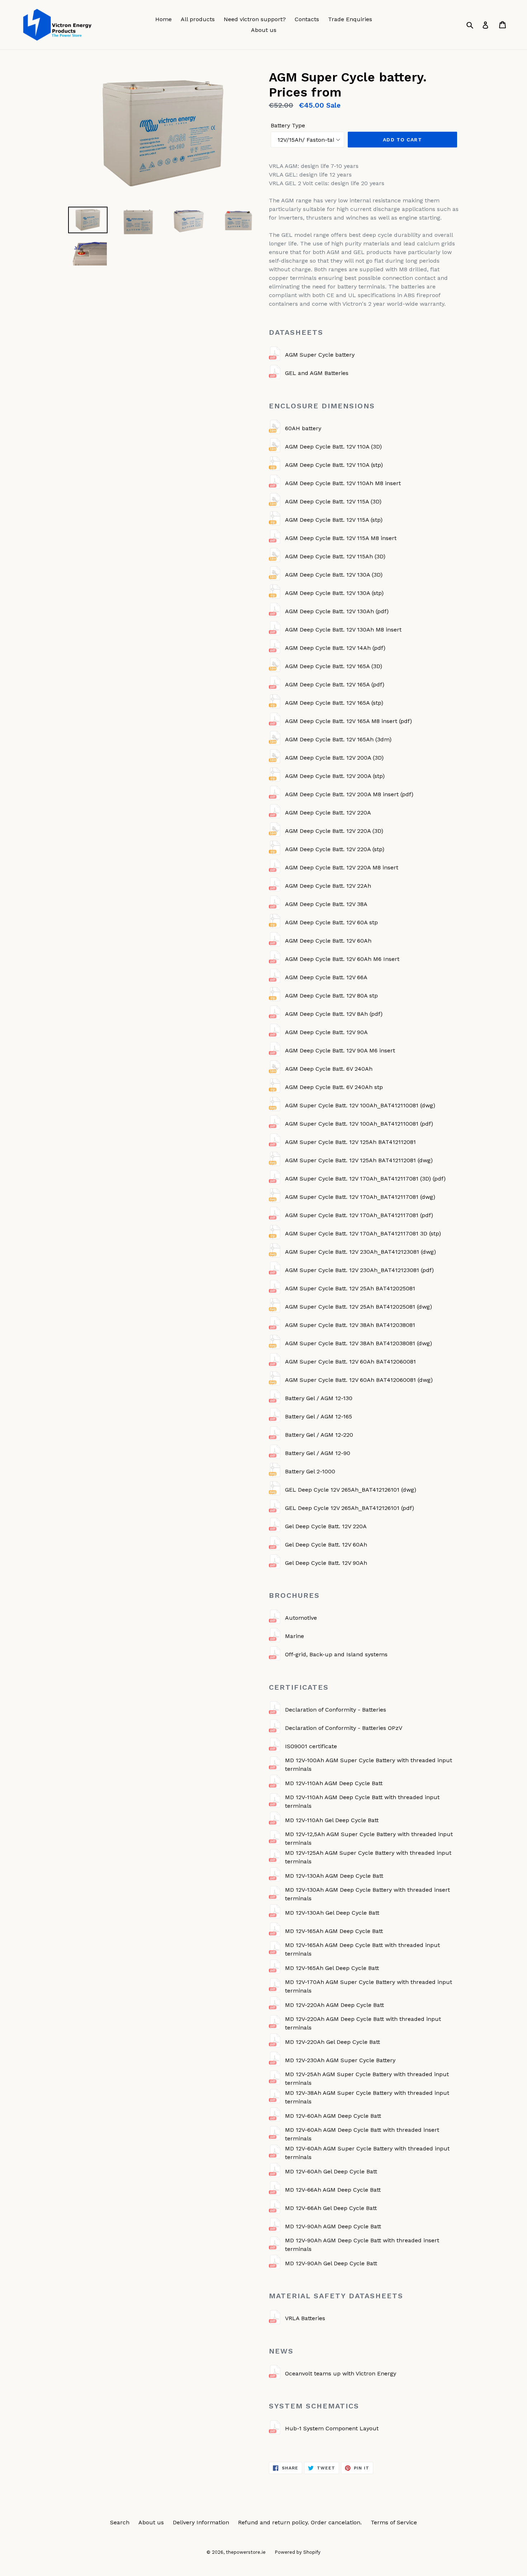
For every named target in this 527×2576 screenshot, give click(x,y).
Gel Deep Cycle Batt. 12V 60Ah (326, 1545)
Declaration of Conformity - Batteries (336, 1710)
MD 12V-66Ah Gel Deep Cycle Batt (331, 2208)
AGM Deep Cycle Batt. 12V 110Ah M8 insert (343, 483)
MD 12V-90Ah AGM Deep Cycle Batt (333, 2226)
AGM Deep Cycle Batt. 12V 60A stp (331, 922)
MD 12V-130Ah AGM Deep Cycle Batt (334, 1876)
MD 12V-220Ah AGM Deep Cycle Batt (334, 2005)
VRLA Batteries (305, 2318)
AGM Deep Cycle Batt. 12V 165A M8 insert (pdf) (348, 721)
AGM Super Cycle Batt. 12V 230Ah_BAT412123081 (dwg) (360, 1252)
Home (163, 19)
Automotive (301, 1618)
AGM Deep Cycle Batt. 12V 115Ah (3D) (335, 556)
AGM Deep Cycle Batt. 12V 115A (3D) (333, 501)
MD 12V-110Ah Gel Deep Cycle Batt (332, 1820)
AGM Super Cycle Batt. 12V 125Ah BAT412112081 (350, 1142)
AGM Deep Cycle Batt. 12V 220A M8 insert (342, 867)
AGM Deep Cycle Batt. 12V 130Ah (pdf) (337, 611)
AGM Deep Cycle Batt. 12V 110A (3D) (333, 447)
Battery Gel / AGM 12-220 (319, 1435)
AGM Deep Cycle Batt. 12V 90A (326, 1032)
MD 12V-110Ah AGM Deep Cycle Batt (334, 1783)
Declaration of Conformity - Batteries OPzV (344, 1728)
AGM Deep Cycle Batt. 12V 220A (328, 813)
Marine (295, 1636)
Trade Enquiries (350, 19)
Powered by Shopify (298, 2552)
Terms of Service (394, 2522)
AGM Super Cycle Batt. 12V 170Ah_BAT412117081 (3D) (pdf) (365, 1179)
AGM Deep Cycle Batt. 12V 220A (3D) (334, 831)
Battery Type (288, 125)
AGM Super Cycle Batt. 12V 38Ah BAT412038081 (350, 1325)
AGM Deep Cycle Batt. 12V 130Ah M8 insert (343, 630)
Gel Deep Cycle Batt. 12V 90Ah (326, 1563)
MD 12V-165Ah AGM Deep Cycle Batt (334, 1931)
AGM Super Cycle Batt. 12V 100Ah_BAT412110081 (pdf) (359, 1124)
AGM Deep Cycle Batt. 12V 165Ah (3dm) (338, 739)
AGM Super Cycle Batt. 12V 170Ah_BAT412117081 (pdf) (359, 1215)
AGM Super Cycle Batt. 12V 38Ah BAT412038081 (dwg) (359, 1343)
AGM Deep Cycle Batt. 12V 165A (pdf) (335, 684)
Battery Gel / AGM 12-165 (319, 1416)
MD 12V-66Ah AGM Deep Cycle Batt (333, 2190)
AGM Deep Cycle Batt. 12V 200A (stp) (335, 776)
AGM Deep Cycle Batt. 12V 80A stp (331, 996)
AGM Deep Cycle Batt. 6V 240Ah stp (334, 1087)
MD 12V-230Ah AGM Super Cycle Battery (340, 2060)
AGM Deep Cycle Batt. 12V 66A (326, 977)
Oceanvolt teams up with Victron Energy (341, 2373)
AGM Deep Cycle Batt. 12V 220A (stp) (335, 849)
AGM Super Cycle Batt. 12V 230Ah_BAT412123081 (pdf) (359, 1270)
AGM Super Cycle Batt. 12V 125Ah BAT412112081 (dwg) (359, 1160)
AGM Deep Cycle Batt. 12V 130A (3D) (334, 575)
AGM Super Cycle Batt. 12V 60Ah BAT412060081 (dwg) (359, 1380)
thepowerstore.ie (246, 2552)
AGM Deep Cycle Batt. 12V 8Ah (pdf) (334, 1014)
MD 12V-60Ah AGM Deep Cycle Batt (333, 2116)
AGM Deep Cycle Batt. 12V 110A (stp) (334, 465)
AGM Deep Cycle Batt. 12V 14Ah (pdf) (335, 648)
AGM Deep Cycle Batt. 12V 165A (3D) (334, 666)
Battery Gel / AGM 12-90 (318, 1453)
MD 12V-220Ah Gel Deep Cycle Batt (333, 2042)
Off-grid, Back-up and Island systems (336, 1654)
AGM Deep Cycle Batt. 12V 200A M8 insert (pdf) (349, 794)
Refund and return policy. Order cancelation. (300, 2522)
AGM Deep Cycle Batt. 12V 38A (326, 904)
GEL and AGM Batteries (317, 373)
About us (264, 30)
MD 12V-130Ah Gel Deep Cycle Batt (332, 1913)
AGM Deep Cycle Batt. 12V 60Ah (328, 941)
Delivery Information (201, 2522)
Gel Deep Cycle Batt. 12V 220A (326, 1526)
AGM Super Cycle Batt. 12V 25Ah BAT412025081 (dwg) (359, 1307)
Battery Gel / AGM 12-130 (319, 1398)
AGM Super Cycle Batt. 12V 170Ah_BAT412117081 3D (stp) (363, 1233)
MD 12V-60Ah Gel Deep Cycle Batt (331, 2171)
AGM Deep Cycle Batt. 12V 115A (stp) (334, 520)
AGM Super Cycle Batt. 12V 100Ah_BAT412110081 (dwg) (360, 1105)
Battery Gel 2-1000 (310, 1471)
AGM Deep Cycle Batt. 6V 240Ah (329, 1069)
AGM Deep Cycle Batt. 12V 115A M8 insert (341, 538)
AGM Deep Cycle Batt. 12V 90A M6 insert (340, 1050)
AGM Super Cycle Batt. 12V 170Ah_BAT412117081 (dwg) (360, 1197)
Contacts (307, 19)
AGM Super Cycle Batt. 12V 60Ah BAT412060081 (350, 1362)
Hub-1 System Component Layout (332, 2428)
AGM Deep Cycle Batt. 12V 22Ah (328, 886)
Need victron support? (255, 19)
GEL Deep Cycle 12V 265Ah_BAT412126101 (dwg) (351, 1490)
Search (120, 2522)
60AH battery (303, 428)
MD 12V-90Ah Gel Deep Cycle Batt (331, 2263)
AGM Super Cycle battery (320, 355)
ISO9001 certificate (311, 1746)
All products (198, 19)
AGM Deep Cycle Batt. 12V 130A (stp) (334, 593)
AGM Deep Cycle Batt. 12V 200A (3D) (334, 758)
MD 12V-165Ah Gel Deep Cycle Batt (332, 1968)
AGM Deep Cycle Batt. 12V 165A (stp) (334, 703)
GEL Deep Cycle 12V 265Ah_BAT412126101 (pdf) (350, 1508)
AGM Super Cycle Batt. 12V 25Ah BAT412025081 (350, 1288)
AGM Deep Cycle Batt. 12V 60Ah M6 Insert (342, 959)
